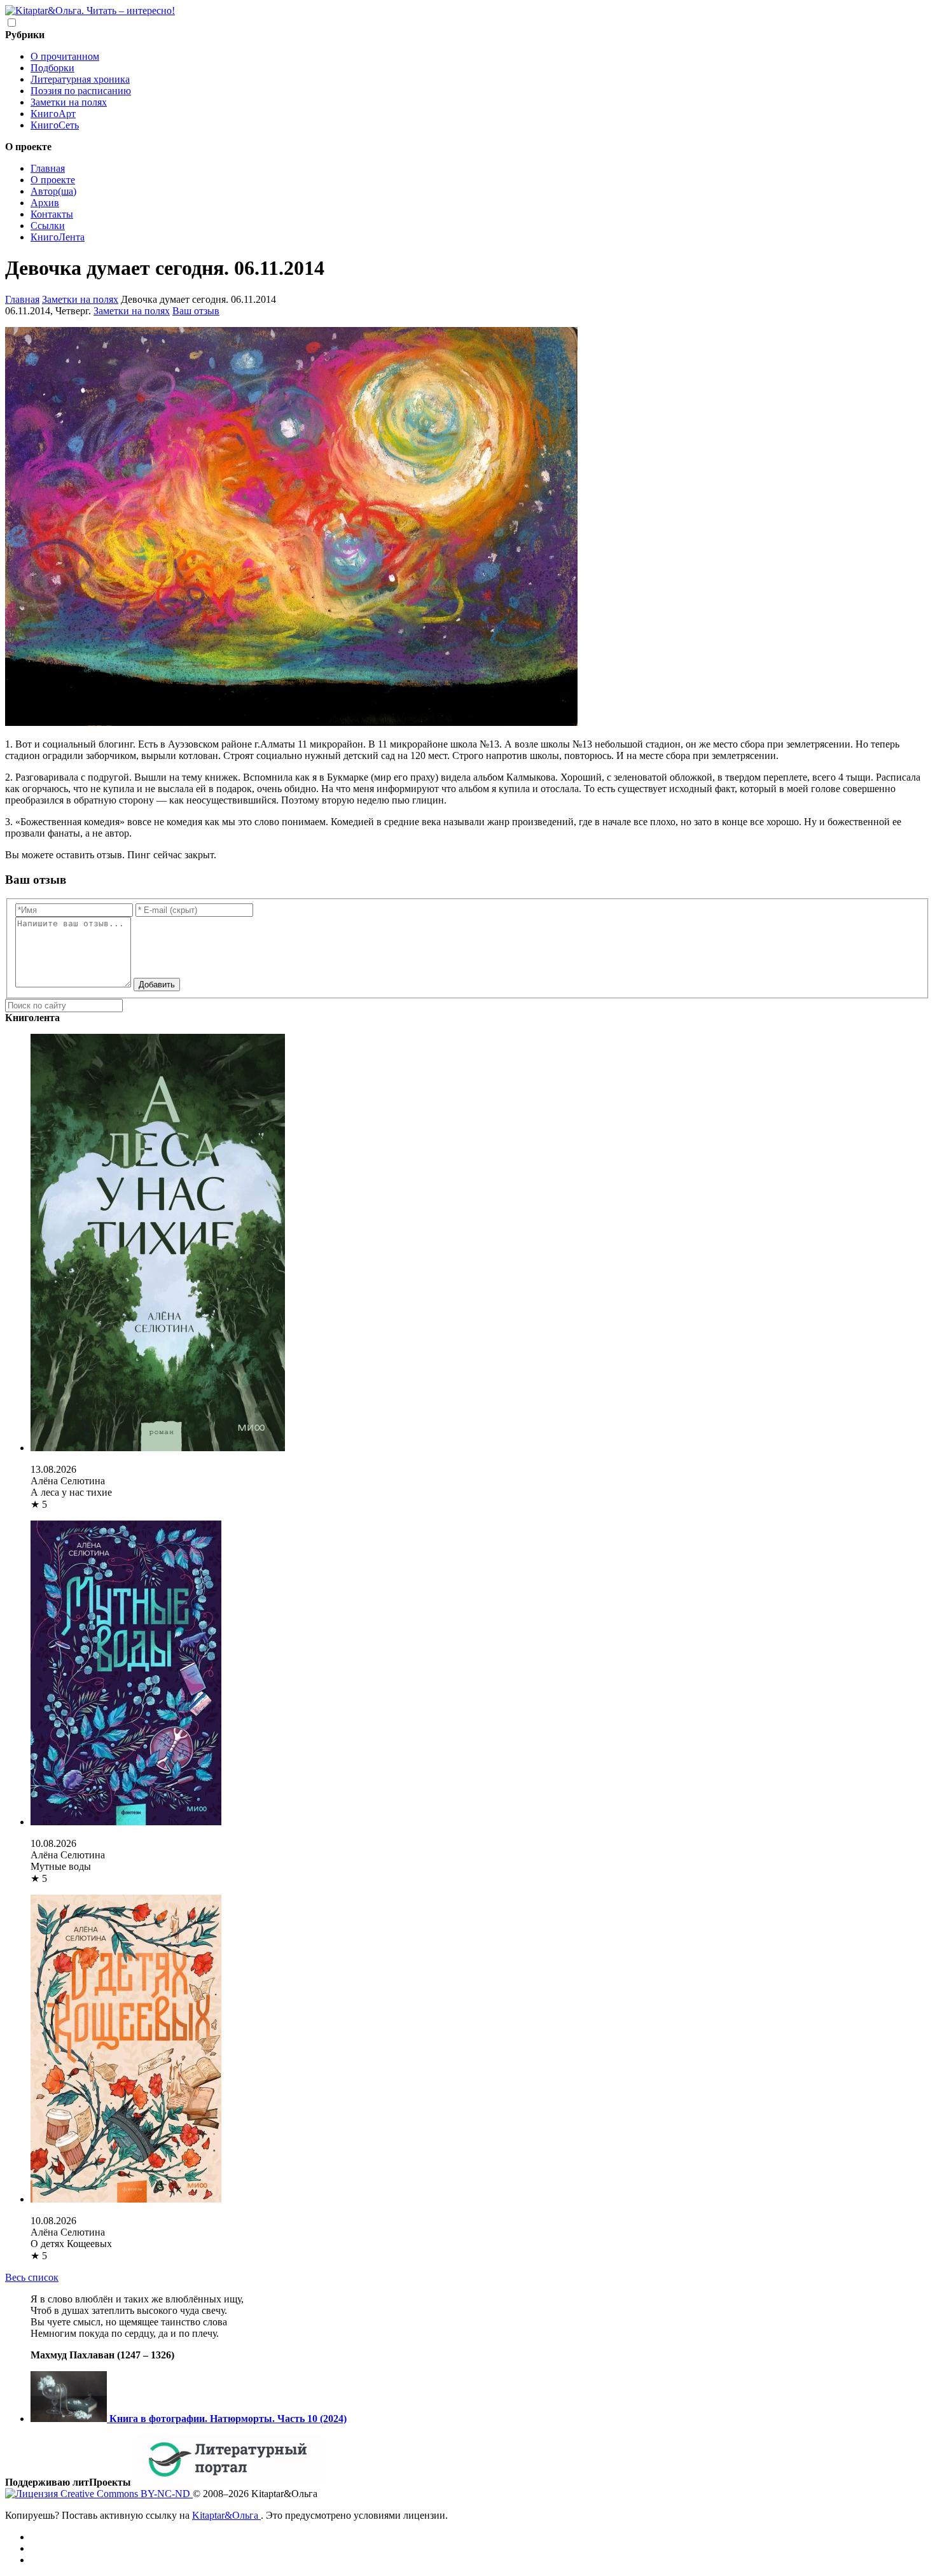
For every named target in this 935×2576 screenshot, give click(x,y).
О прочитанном (65, 56)
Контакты (52, 214)
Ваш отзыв (196, 311)
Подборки (52, 68)
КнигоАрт (53, 114)
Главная (48, 168)
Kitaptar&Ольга (226, 2515)
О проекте (53, 180)
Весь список (32, 2277)
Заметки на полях (69, 102)
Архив (45, 203)
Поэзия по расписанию (81, 91)
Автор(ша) (53, 191)
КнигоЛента (58, 237)
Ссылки (48, 226)
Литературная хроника (80, 79)
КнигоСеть (55, 125)
